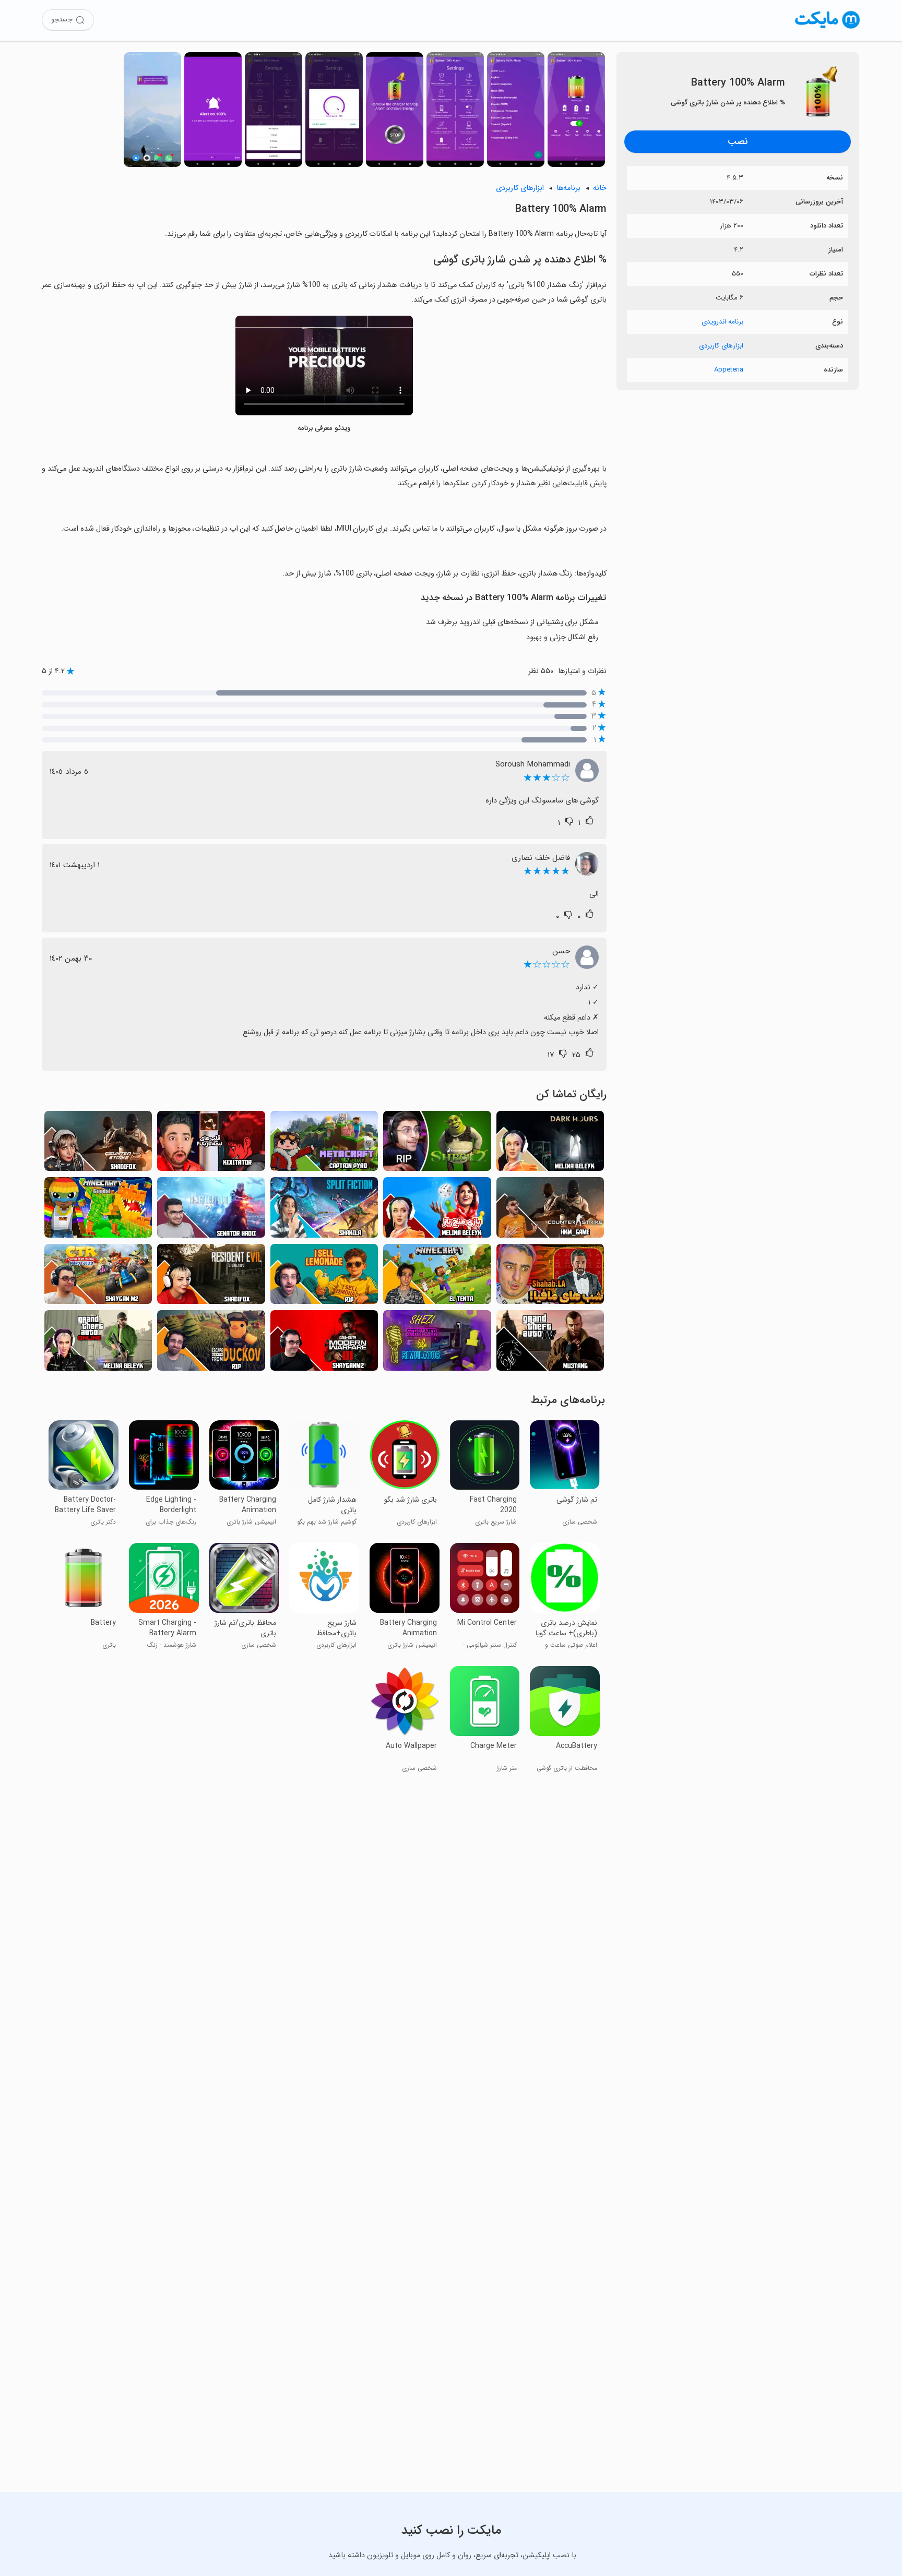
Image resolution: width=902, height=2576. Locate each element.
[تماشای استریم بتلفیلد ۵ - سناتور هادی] (211, 1210)
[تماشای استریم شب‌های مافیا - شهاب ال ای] (550, 1277)
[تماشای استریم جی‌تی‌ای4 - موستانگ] (550, 1343)
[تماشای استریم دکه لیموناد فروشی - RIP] (324, 1277)
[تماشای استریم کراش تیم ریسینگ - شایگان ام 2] (98, 1277)
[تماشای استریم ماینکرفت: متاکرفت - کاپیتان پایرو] (324, 1144)
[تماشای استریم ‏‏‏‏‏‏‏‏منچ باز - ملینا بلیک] (437, 1210)
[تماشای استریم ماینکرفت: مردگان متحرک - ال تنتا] (437, 1277)
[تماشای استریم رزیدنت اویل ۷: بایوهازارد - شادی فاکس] (211, 1277)
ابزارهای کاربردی (721, 346)
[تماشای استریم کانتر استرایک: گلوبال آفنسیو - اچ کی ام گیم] (550, 1210)
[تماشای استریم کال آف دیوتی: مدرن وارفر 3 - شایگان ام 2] (324, 1343)
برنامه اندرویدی (722, 322)
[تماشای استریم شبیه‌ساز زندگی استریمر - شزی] (437, 1343)
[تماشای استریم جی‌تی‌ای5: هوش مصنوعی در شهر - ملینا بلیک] (98, 1343)
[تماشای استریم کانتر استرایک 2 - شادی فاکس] (98, 1144)
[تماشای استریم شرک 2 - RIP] (437, 1144)
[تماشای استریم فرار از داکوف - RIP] (211, 1343)
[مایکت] (828, 28)
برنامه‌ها (568, 188)
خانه (600, 188)
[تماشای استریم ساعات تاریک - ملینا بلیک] (550, 1144)
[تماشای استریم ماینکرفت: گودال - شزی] (98, 1210)
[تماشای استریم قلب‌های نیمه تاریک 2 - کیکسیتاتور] (211, 1144)
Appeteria (729, 370)
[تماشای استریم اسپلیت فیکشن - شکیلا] (324, 1210)
